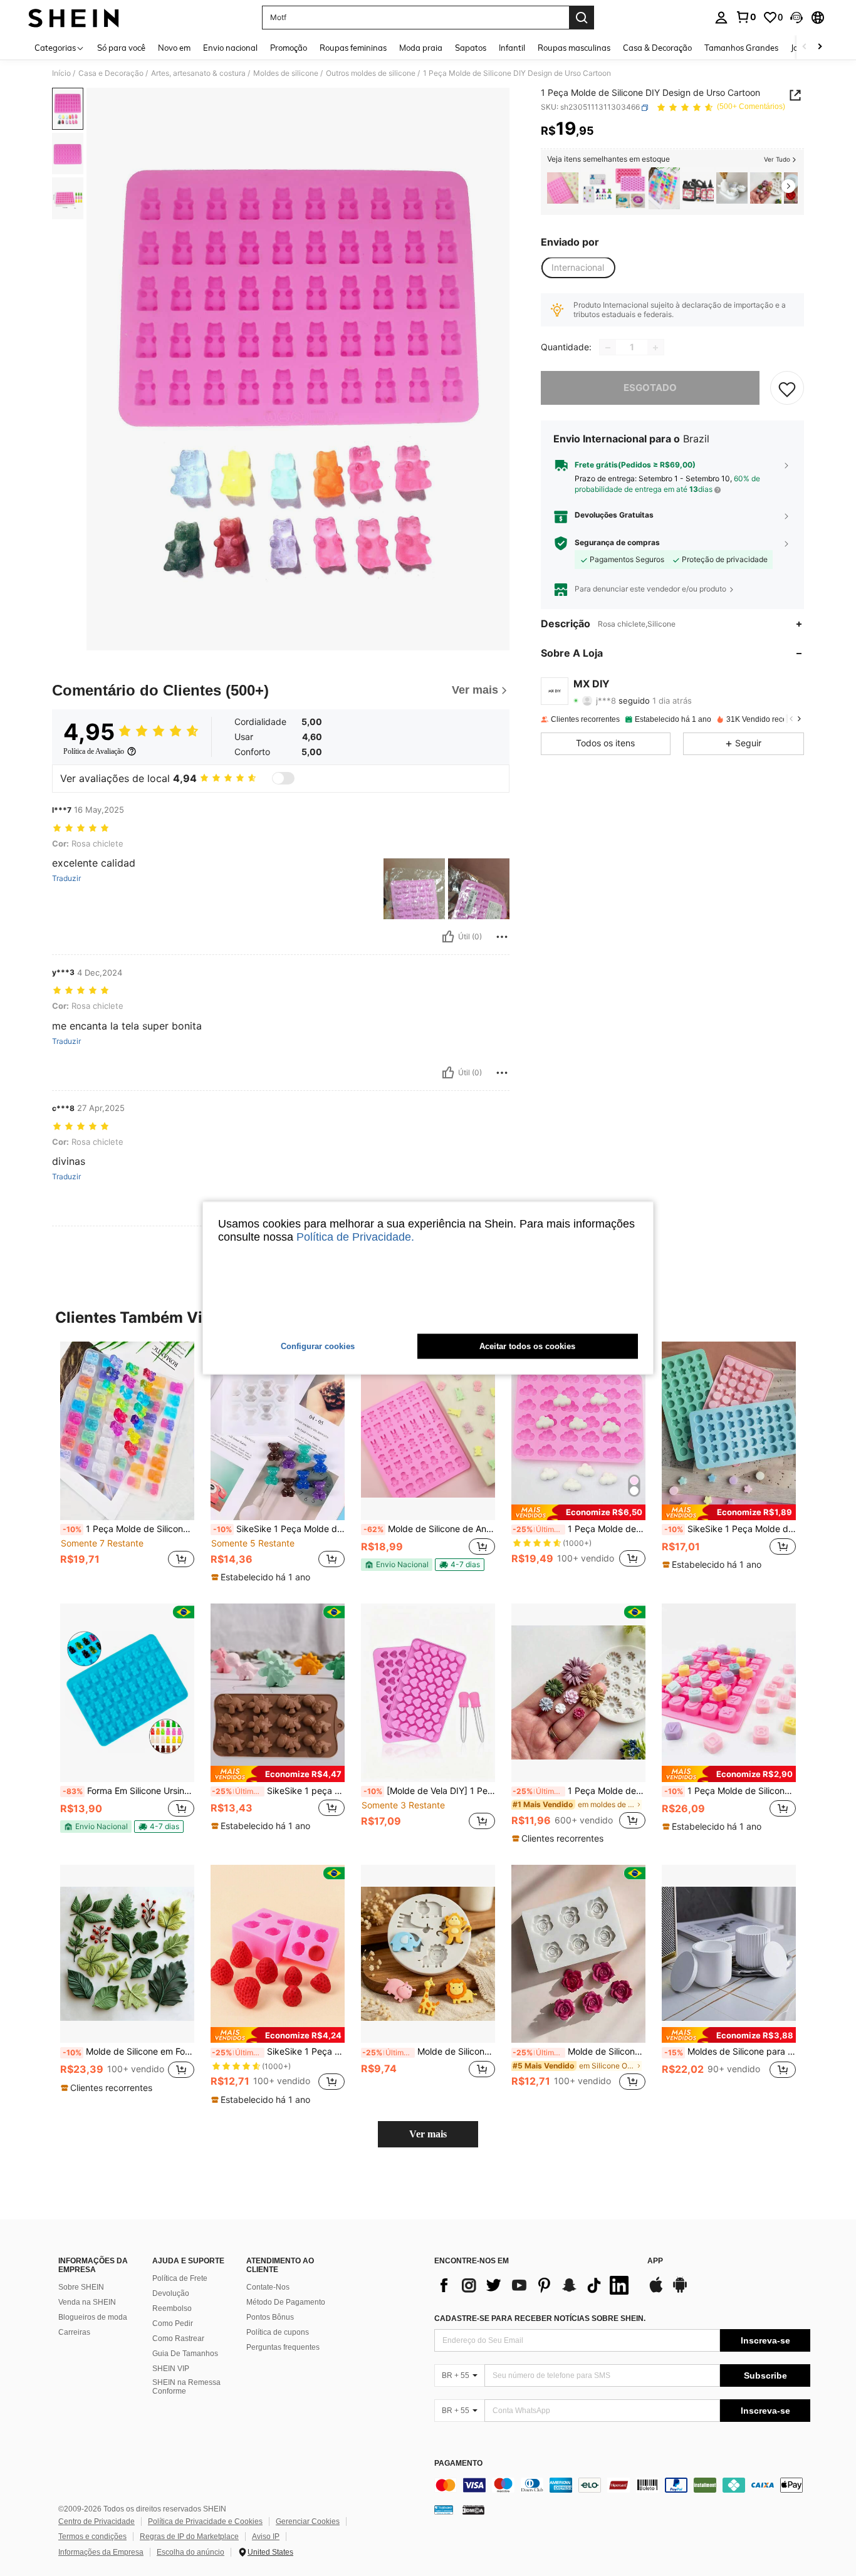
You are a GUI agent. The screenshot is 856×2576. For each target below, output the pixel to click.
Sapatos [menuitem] (471, 48)
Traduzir (66, 879)
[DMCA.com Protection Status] (473, 2510)
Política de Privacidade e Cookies (205, 2521)
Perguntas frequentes (283, 2347)
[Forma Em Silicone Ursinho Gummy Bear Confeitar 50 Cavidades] (127, 1693)
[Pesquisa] (582, 18)
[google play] (680, 2291)
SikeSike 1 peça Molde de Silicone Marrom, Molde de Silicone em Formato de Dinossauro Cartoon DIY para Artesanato (278, 1791)
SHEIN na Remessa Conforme (186, 2387)
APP (655, 2261)
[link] (746, 17)
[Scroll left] (805, 47)
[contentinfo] (622, 2485)
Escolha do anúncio (191, 2552)
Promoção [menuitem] (289, 48)
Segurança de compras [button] (617, 543)
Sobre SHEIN (81, 2287)
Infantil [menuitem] (512, 48)
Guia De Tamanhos (185, 2354)
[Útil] (448, 937)
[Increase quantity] (655, 348)
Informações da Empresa (101, 2552)
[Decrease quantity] (608, 348)
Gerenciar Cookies (308, 2521)
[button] (796, 18)
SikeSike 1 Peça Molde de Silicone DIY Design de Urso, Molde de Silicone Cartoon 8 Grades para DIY (279, 1529)
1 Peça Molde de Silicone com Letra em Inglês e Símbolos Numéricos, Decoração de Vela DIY (730, 1791)
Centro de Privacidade (97, 2521)
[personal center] (721, 18)
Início (61, 73)
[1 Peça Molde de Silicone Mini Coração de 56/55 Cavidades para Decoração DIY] (630, 188)
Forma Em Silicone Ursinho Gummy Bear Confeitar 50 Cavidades (128, 1791)
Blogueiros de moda (93, 2317)
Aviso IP (266, 2537)
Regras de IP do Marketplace (189, 2537)
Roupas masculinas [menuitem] (574, 48)
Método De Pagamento (286, 2302)
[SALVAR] (787, 388)
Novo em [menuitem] (174, 48)
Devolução (171, 2293)
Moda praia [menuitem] (421, 48)
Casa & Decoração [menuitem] (657, 48)
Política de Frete (180, 2278)
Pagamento (458, 2464)
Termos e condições (92, 2537)
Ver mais (428, 2134)
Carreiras (74, 2332)
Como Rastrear (178, 2339)
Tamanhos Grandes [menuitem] (741, 48)
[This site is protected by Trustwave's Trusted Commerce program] (444, 2510)
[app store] (656, 2291)
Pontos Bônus (270, 2317)
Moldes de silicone (286, 73)
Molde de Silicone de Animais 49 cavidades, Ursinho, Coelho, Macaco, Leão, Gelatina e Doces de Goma (429, 1529)
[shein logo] (74, 18)
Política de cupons (278, 2332)
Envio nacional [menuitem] (230, 48)
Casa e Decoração (111, 73)
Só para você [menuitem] (121, 48)
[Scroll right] (820, 47)
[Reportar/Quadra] (502, 937)
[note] (262, 1577)
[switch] (283, 778)
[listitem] (563, 188)
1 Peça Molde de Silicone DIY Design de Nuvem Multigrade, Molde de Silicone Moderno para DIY (579, 1529)
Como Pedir (173, 2323)
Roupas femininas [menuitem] (353, 48)
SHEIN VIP (171, 2369)
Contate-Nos (268, 2287)
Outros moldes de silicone (371, 73)
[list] (535, 2285)
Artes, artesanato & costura (198, 73)
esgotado (650, 388)
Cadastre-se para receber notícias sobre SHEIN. (540, 2318)
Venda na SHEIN (87, 2302)
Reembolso (172, 2308)
